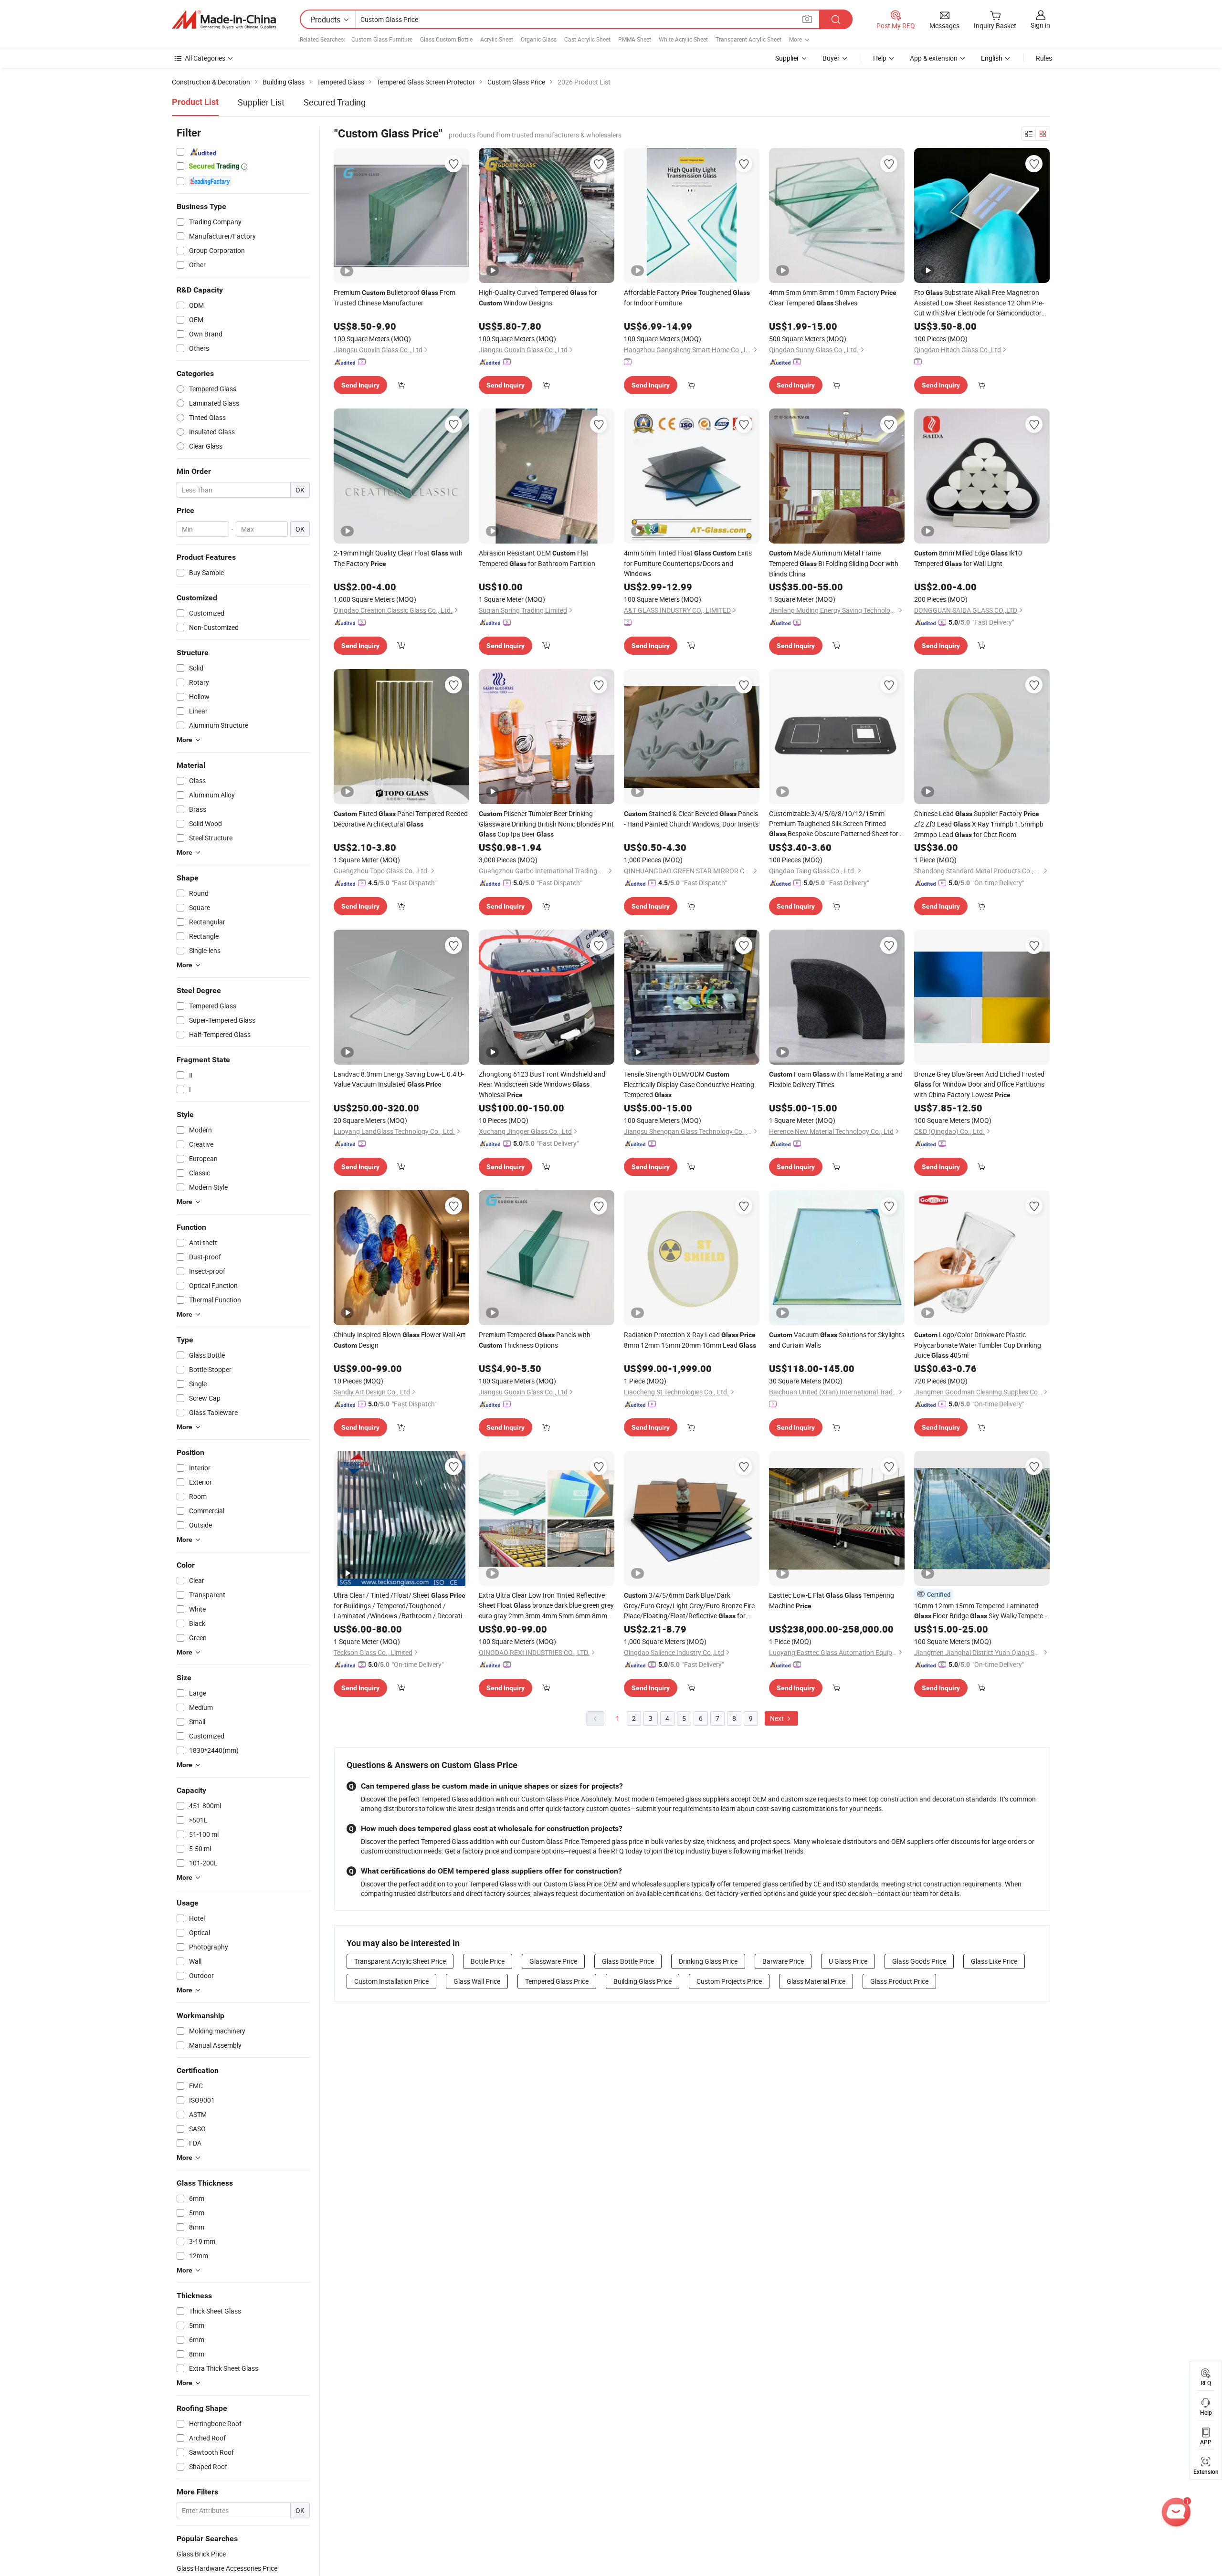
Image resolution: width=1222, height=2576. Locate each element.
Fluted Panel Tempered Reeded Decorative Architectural (401, 819)
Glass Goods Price (919, 1961)
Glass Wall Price (477, 1981)
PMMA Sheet (635, 39)
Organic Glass (539, 39)
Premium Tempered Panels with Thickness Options (535, 1340)
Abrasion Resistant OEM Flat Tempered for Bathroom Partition (537, 558)
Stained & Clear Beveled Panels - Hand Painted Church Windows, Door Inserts (691, 819)
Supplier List (261, 102)
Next (778, 1718)
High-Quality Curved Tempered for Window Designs (538, 298)
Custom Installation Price (391, 1981)
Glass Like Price (994, 1961)
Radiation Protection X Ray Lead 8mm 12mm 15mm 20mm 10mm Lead (690, 1340)
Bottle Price (488, 1961)
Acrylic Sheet (497, 39)
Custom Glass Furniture (382, 39)
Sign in (1040, 25)
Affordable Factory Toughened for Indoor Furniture (687, 298)
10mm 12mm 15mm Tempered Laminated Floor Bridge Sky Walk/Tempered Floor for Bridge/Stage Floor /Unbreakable (980, 1611)
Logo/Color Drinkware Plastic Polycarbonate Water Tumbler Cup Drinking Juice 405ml (978, 1345)
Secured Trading (335, 102)
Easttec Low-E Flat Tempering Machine (832, 1600)
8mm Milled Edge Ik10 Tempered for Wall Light (968, 558)
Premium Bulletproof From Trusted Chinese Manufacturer (395, 298)
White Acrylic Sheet (683, 39)
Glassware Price (553, 1961)
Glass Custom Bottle (446, 39)
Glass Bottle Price (628, 1961)
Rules (1044, 58)
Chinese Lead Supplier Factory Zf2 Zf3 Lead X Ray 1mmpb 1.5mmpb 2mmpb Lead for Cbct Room (979, 824)
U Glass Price (848, 1961)
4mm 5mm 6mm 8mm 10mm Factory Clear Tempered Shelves (833, 298)
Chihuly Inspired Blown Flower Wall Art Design (400, 1340)
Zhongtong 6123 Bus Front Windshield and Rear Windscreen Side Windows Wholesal (542, 1084)
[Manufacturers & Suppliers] (224, 20)
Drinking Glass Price (708, 1961)
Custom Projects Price (729, 1981)
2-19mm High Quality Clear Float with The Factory (398, 558)
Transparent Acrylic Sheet (748, 39)
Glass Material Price (816, 1981)
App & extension (934, 58)
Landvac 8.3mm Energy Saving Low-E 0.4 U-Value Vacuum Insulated (399, 1079)
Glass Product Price (899, 1981)
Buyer (831, 58)
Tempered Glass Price (557, 1981)
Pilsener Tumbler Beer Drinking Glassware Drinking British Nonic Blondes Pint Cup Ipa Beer (546, 824)
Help (880, 58)
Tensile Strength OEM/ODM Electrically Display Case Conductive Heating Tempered (689, 1084)
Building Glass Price (643, 1981)
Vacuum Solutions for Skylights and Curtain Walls (837, 1340)
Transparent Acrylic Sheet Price (400, 1961)
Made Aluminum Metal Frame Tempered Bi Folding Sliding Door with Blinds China (834, 563)
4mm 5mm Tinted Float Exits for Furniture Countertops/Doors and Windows (688, 563)
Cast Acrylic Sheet (587, 39)
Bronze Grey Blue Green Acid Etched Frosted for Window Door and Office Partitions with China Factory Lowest (979, 1084)
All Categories (205, 58)
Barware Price (783, 1961)
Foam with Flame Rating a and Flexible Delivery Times (836, 1079)
